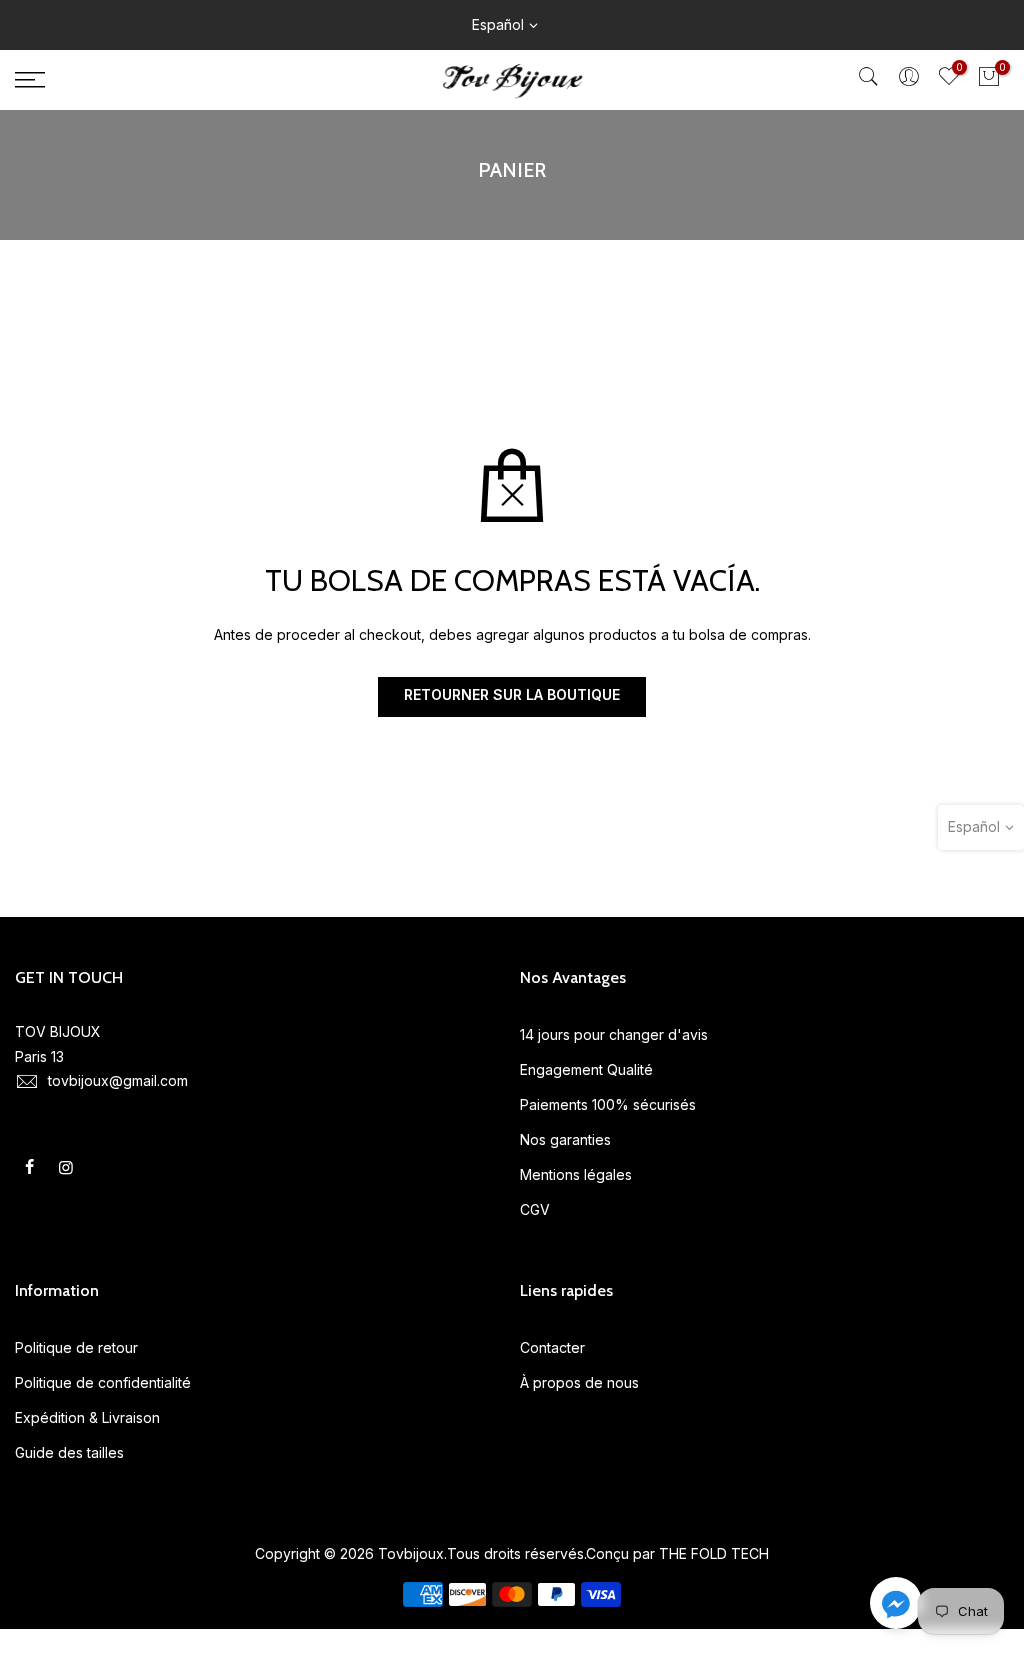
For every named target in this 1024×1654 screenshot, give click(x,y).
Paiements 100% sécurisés (608, 1104)
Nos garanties (565, 1139)
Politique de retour (76, 1347)
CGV (535, 1209)
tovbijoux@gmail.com (118, 1080)
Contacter (552, 1347)
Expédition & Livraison (87, 1417)
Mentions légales (576, 1174)
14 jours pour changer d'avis (614, 1034)
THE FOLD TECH (714, 1553)
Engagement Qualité (586, 1069)
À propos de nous (579, 1382)
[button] (896, 1607)
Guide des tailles (69, 1452)
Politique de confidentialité (103, 1382)
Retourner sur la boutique (512, 694)
